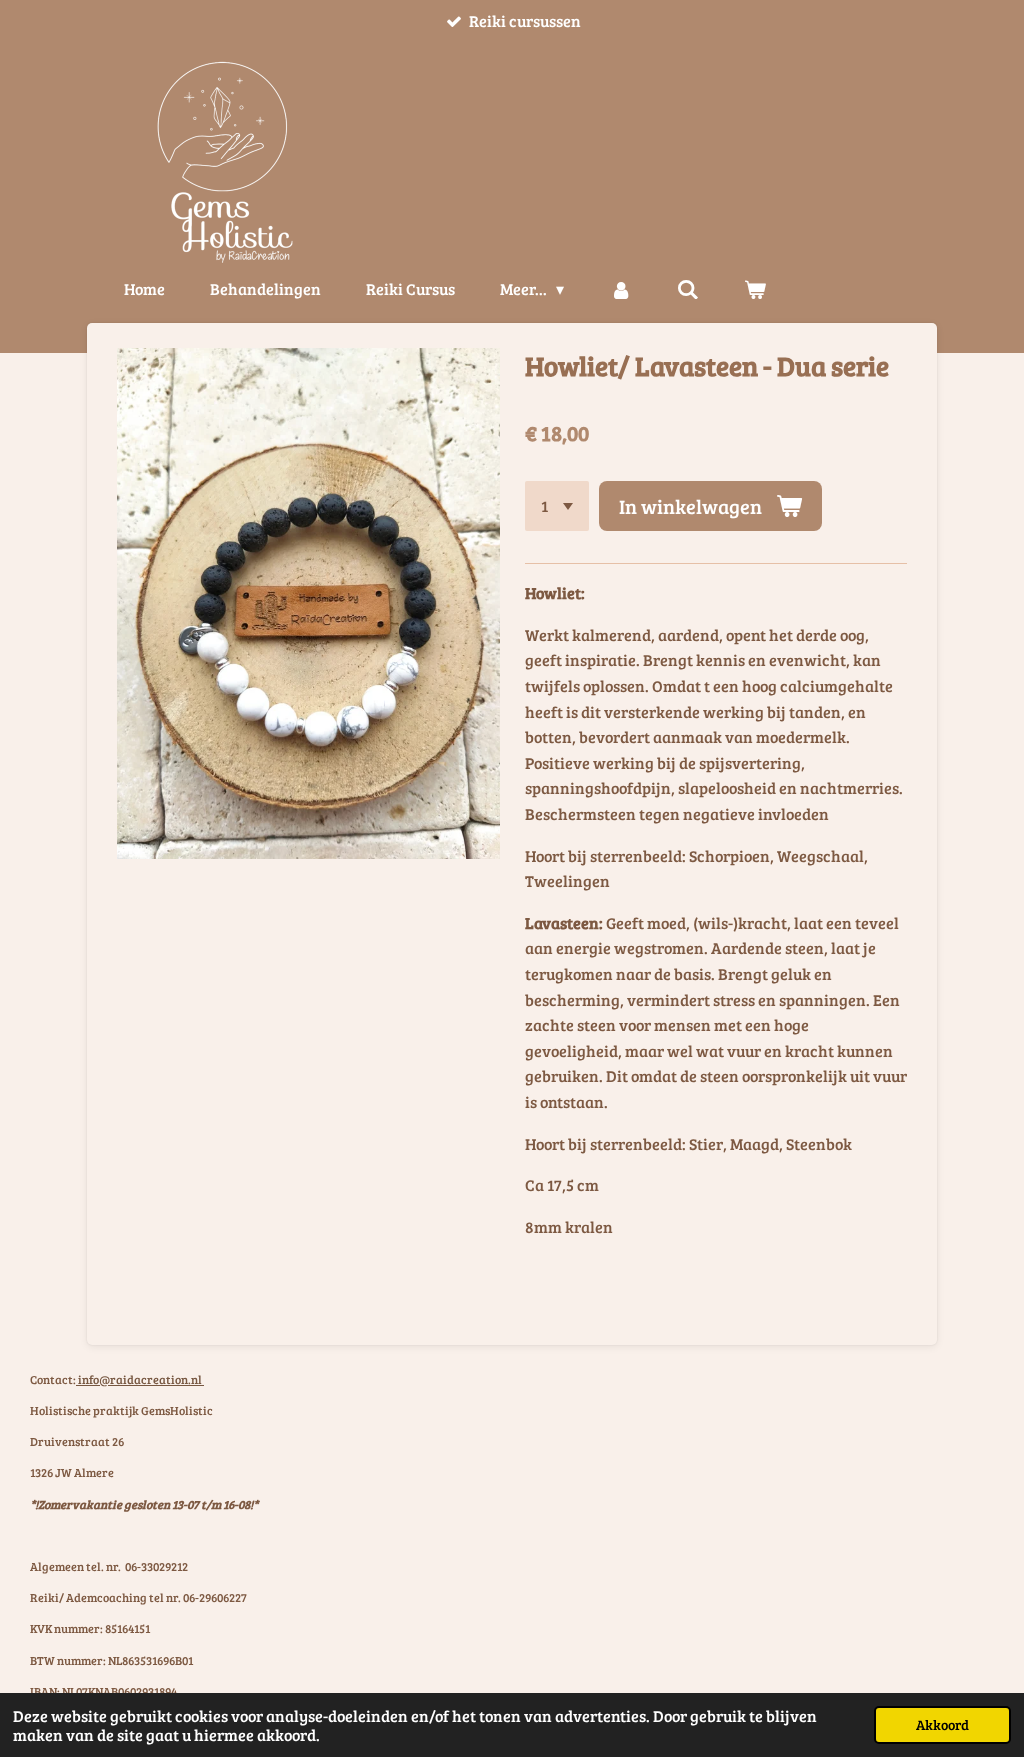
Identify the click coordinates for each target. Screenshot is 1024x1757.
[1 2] (557, 506)
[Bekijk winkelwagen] (755, 289)
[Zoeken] (688, 289)
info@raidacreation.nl (140, 1379)
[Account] (620, 289)
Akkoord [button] (942, 1724)
